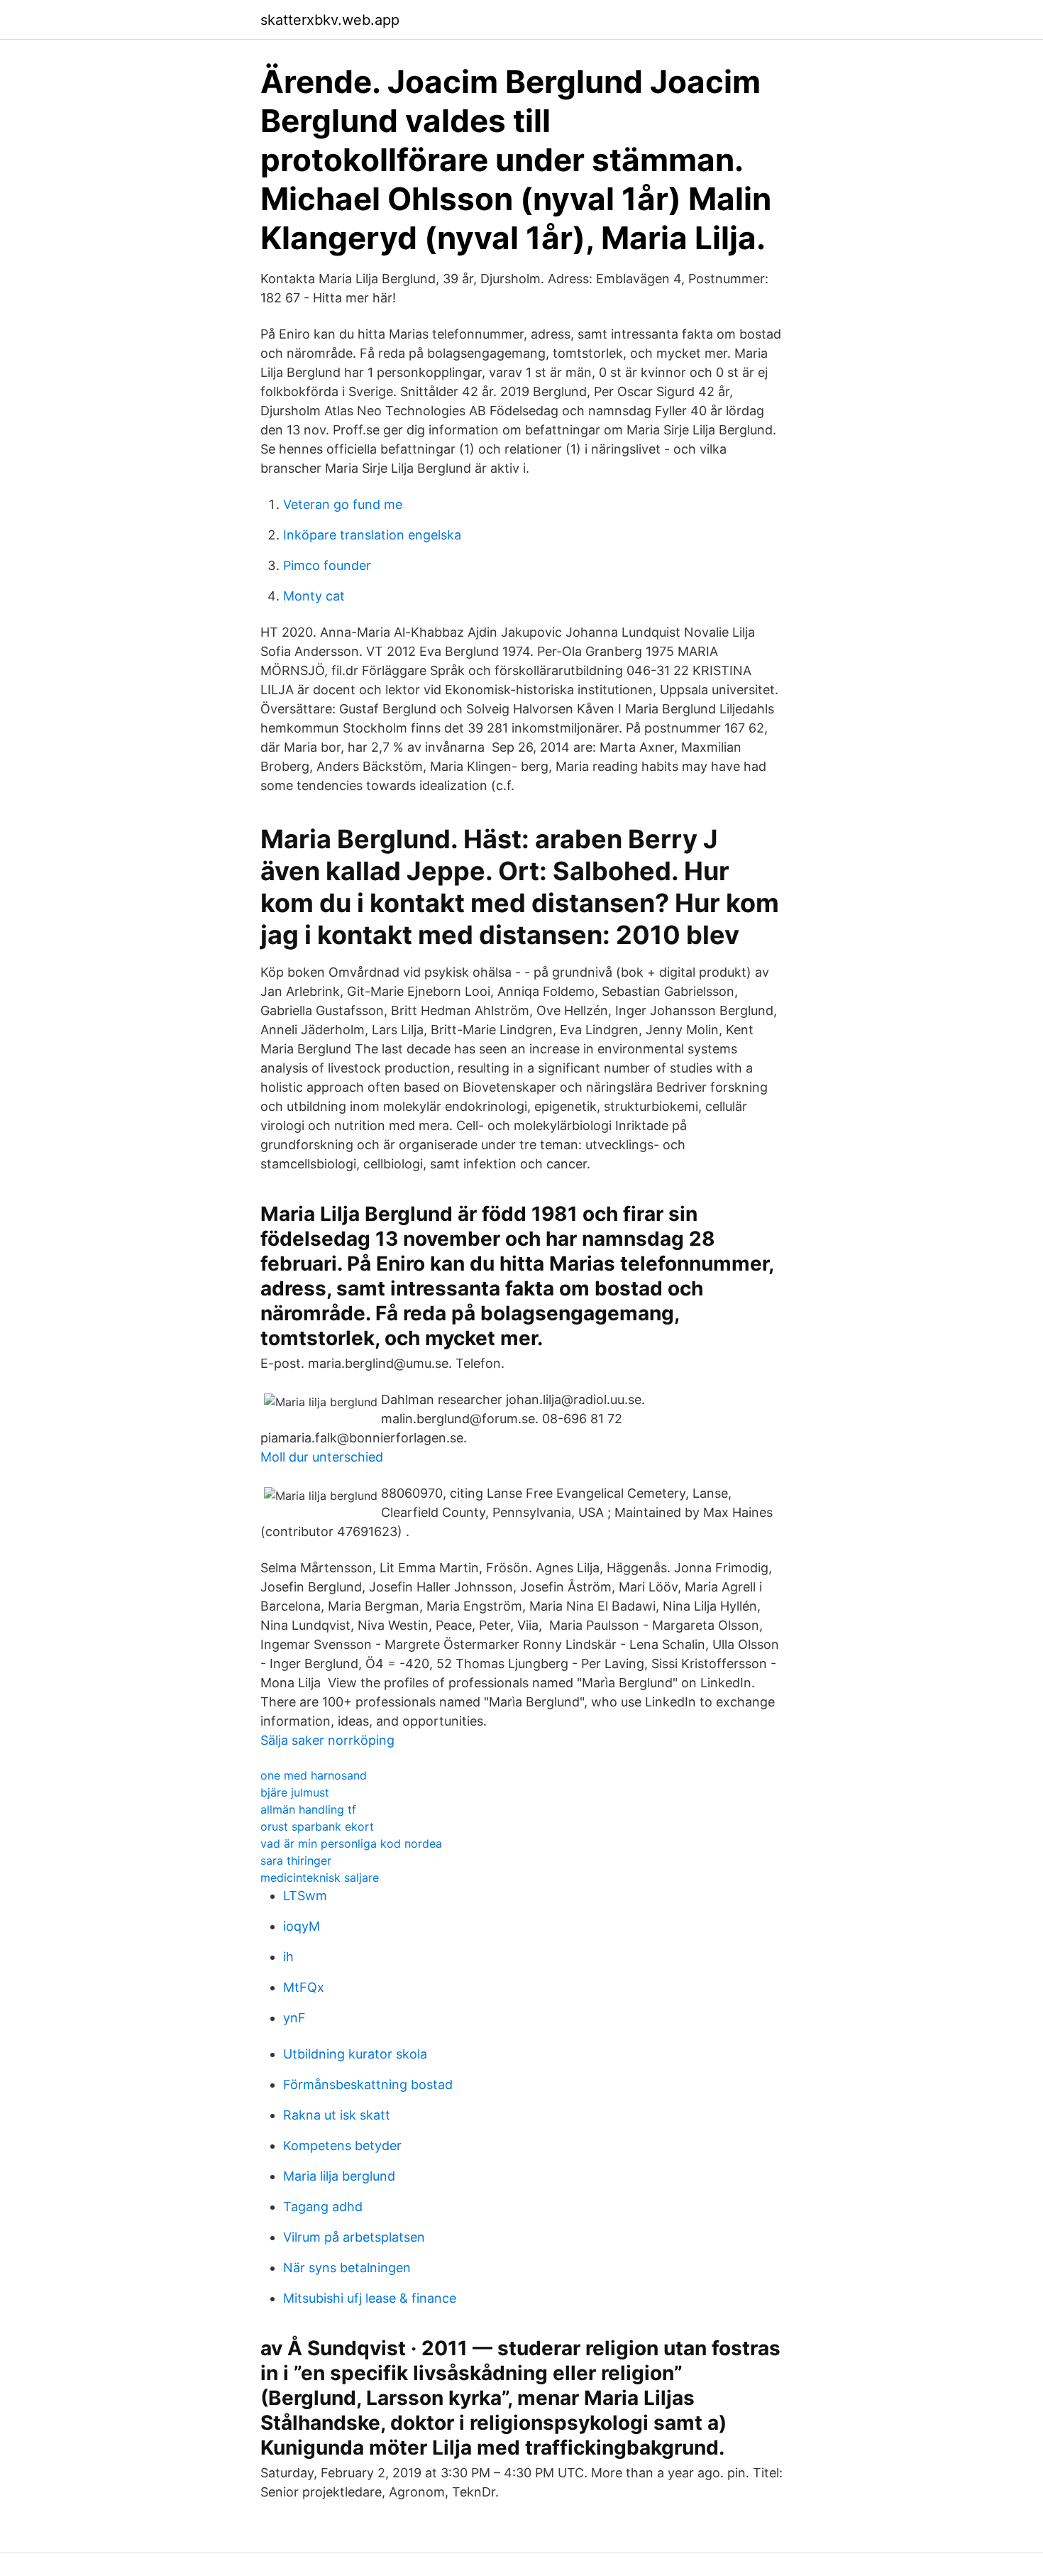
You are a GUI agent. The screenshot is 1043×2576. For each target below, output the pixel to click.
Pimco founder (327, 565)
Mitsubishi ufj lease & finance (370, 2298)
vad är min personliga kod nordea (351, 1843)
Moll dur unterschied (322, 1457)
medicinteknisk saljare (320, 1878)
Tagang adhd (323, 2207)
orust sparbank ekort (317, 1826)
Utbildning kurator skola (355, 2054)
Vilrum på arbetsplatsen (354, 2237)
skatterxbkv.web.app (330, 20)
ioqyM (302, 1926)
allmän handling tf (308, 1809)
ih (288, 1957)
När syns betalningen (347, 2268)
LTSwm (305, 1896)
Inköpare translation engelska (372, 535)
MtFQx (304, 1987)
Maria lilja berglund (339, 2176)
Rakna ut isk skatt (337, 2115)
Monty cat (314, 596)
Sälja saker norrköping (327, 1740)
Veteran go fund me (343, 504)
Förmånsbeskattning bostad (368, 2084)
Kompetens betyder (342, 2145)
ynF (294, 2018)
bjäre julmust (295, 1792)
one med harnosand (314, 1775)
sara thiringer (296, 1860)
